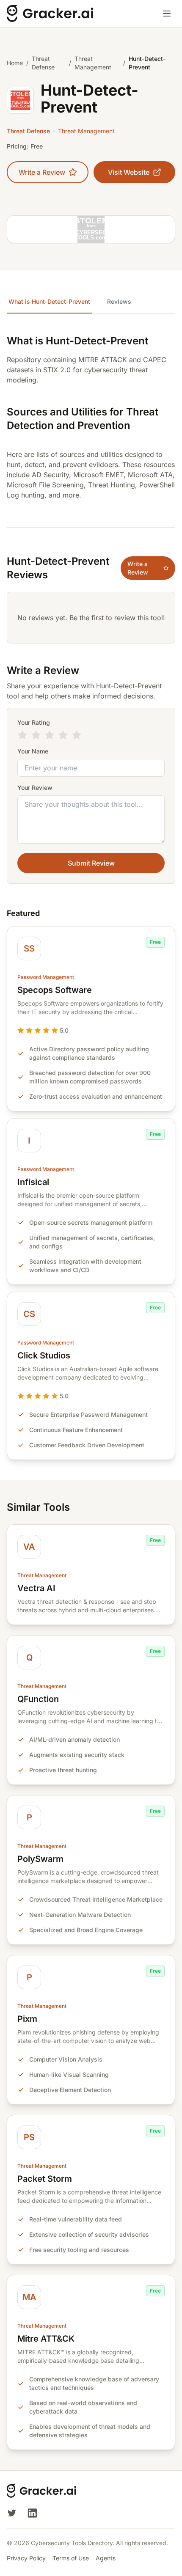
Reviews (119, 301)
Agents (106, 2558)
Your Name (33, 751)
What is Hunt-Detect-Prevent (49, 301)
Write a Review (42, 172)
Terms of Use (71, 2558)
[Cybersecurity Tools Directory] (51, 14)
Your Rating (34, 722)
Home (15, 63)
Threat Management (93, 63)
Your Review (35, 788)
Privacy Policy (26, 2558)
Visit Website (129, 172)
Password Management (46, 977)
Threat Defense (43, 63)
